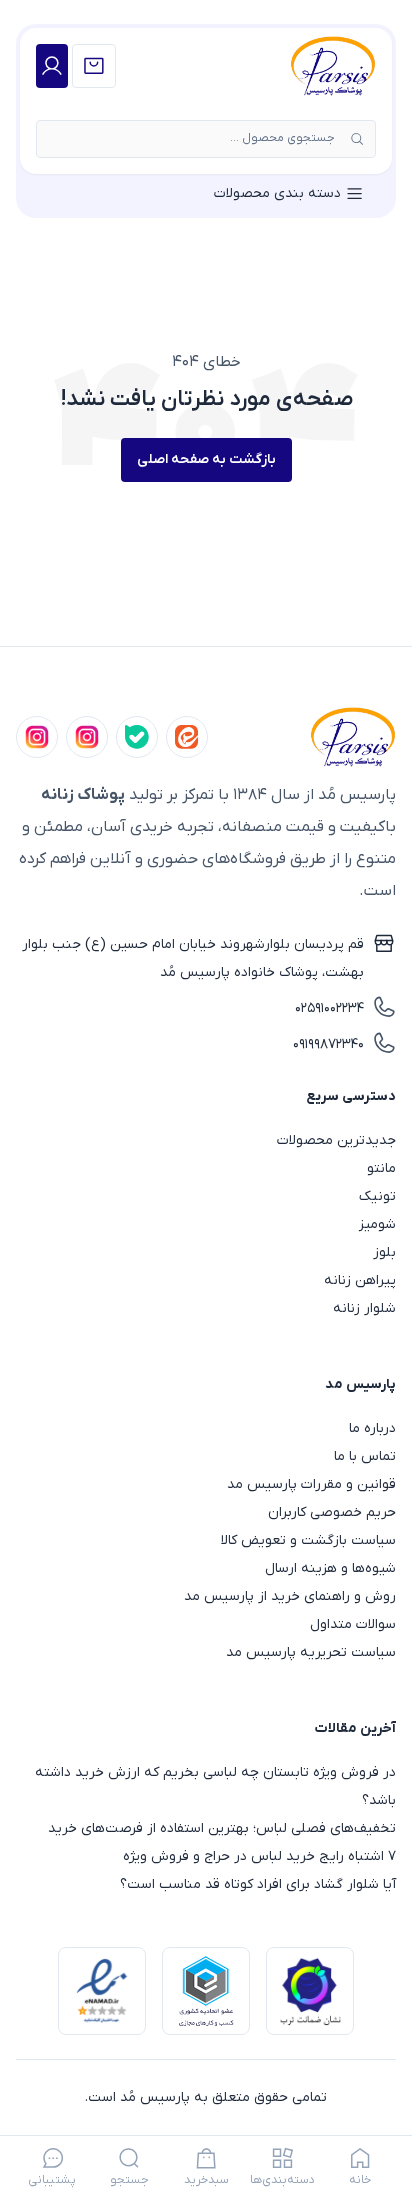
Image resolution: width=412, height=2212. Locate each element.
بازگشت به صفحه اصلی (206, 459)
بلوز (384, 1252)
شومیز (377, 1224)
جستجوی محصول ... (282, 138)
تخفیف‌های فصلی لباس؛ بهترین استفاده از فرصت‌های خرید (222, 1828)
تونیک (377, 1196)
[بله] (137, 737)
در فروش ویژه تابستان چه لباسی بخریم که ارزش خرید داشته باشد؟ (215, 1786)
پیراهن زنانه (360, 1280)
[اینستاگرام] (37, 737)
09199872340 (328, 1044)
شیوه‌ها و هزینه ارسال (330, 1568)
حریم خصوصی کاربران (332, 1512)
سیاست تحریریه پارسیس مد (311, 1652)
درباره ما (372, 1428)
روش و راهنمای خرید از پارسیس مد (290, 1596)
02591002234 (329, 1008)
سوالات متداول (353, 1624)
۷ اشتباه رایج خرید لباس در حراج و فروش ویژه (259, 1856)
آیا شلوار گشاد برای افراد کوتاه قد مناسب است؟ (258, 1884)
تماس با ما (365, 1456)
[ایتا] (187, 737)
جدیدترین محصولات (336, 1140)
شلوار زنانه (364, 1308)
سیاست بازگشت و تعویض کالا (308, 1540)
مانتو (381, 1168)
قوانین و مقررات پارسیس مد (311, 1484)
